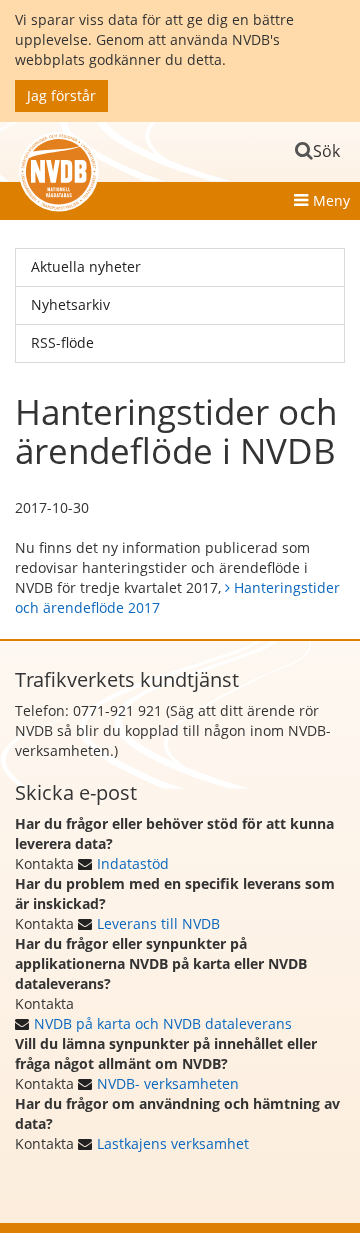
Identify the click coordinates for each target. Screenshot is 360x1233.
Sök (326, 151)
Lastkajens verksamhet (173, 1143)
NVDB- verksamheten (168, 1083)
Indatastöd (133, 863)
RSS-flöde (62, 342)
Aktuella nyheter (86, 266)
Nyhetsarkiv (70, 304)
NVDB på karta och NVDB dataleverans (163, 1023)
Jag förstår (61, 95)
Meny (331, 200)
